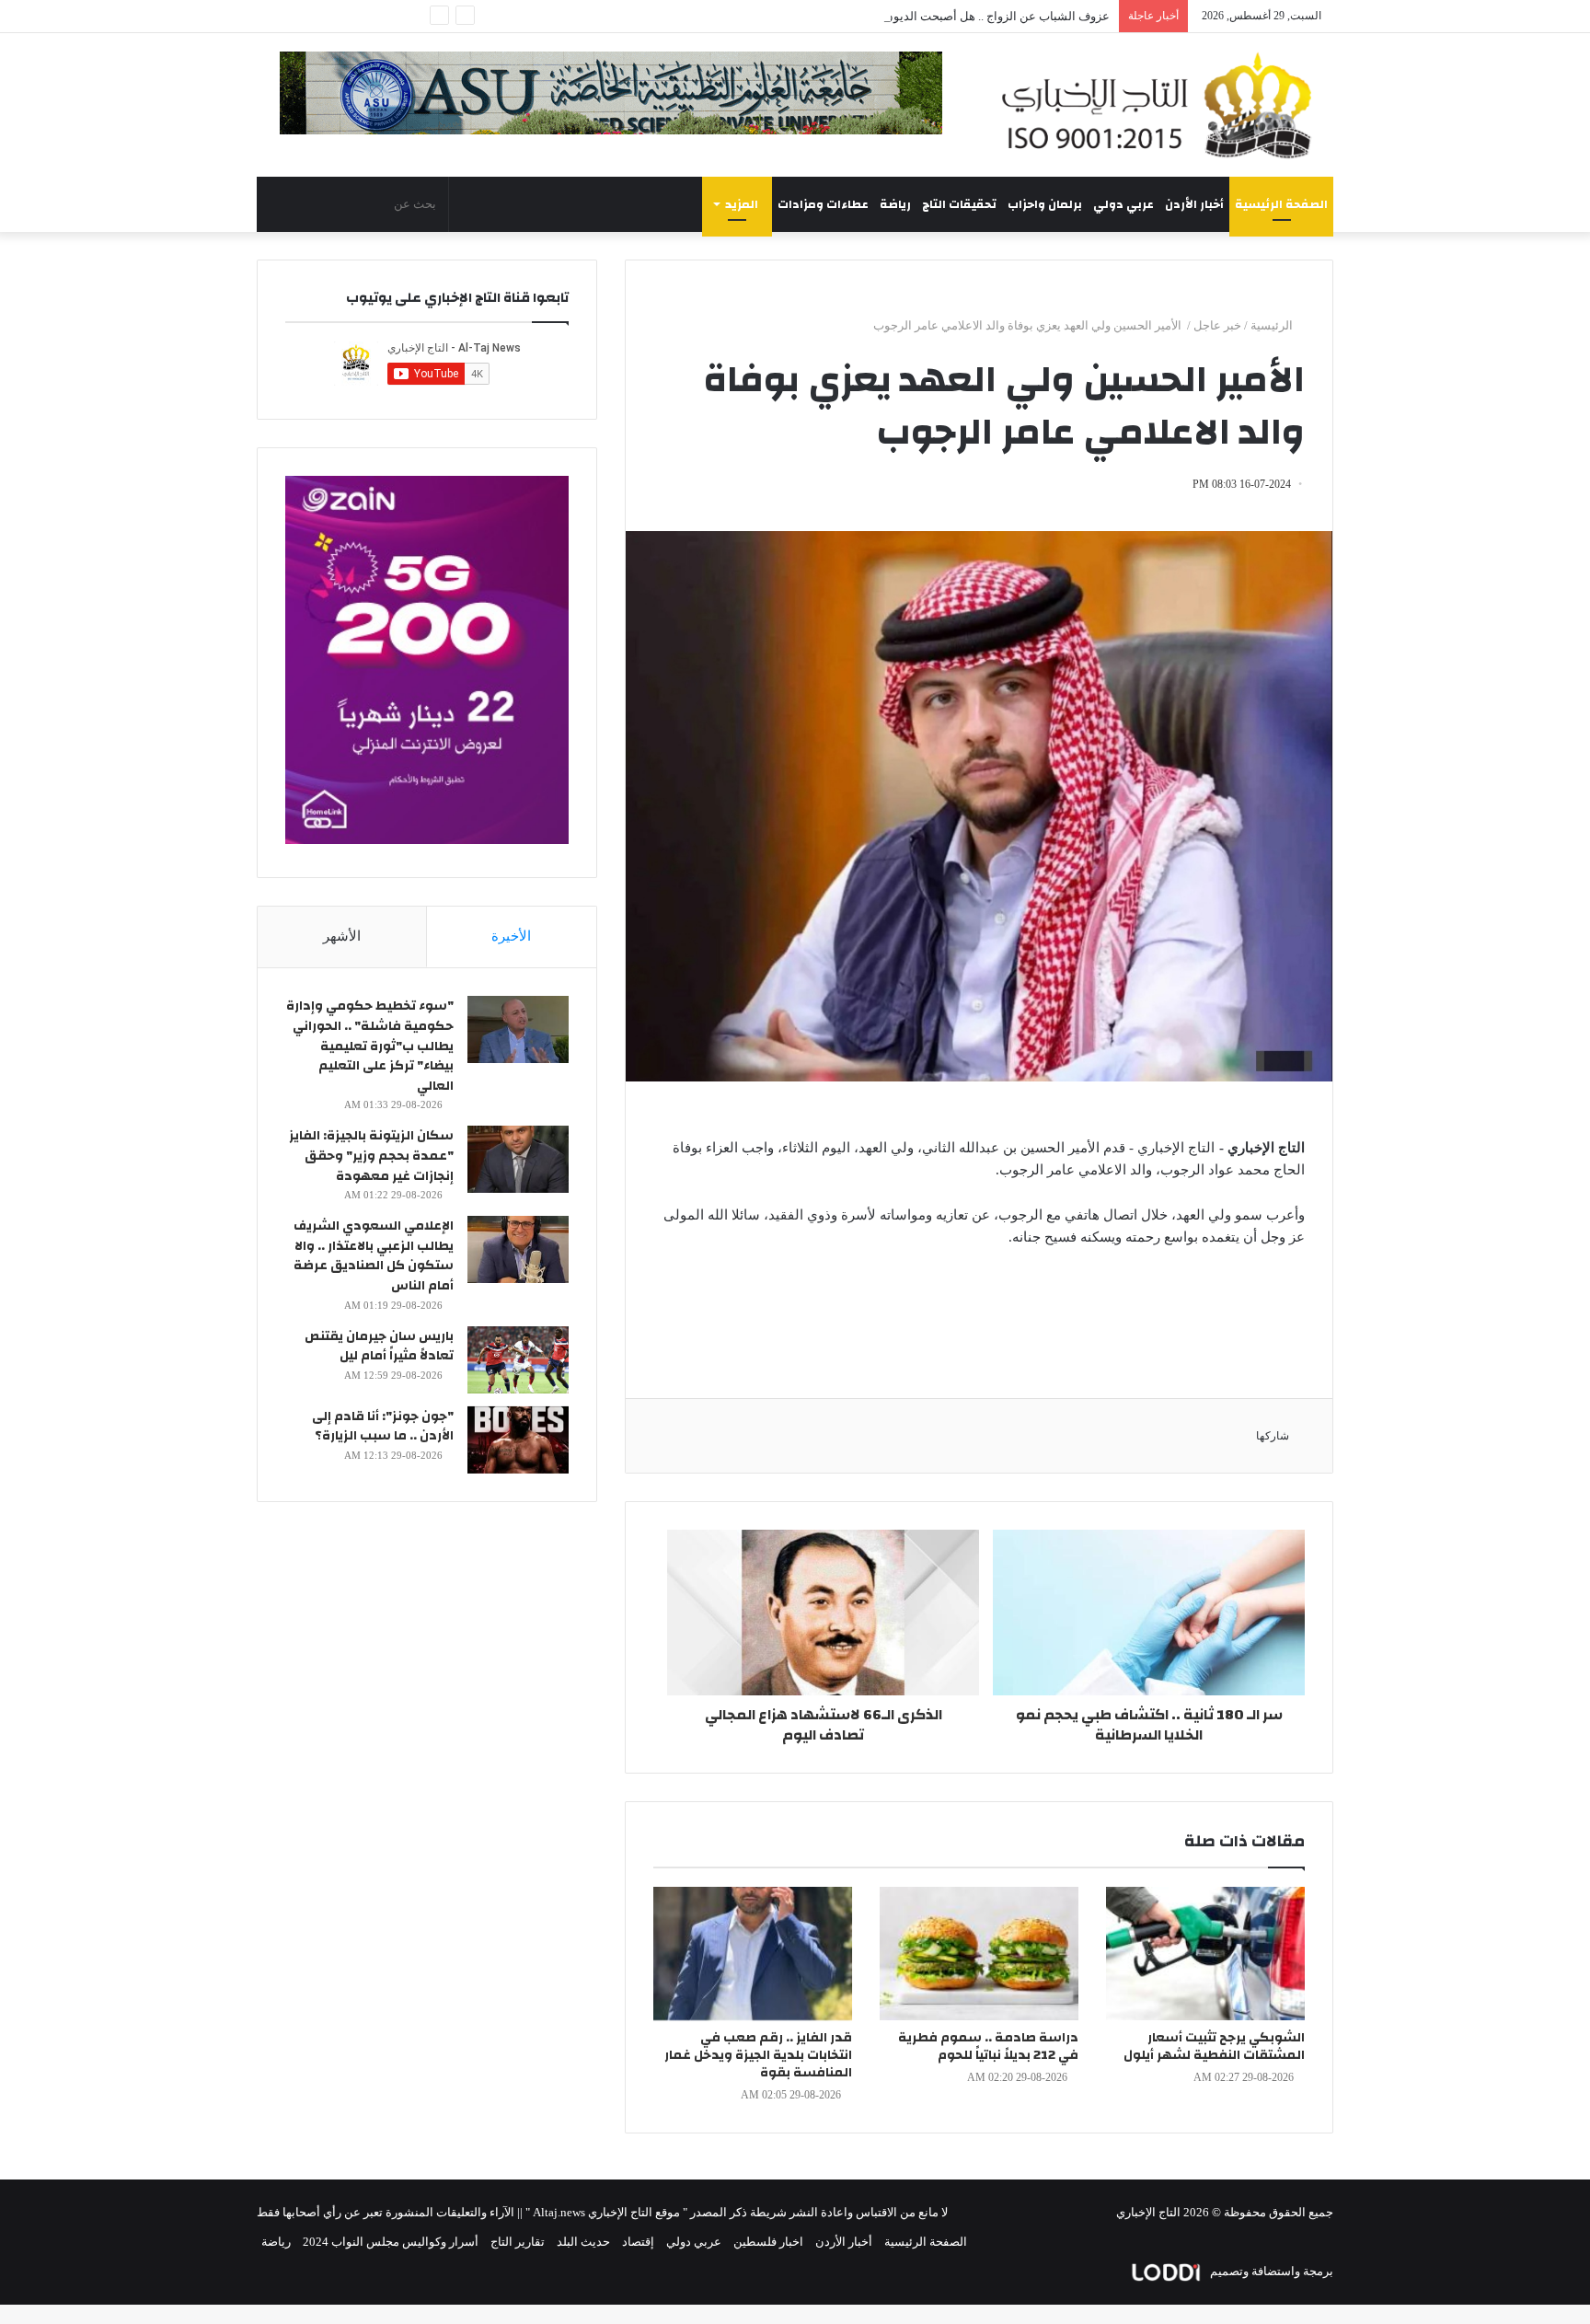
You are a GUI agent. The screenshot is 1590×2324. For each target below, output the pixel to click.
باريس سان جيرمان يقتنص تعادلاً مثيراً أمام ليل (379, 1347)
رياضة (895, 204)
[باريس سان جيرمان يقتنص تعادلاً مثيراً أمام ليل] (518, 1360)
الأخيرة (511, 936)
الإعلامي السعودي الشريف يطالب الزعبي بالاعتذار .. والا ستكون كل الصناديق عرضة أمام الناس (374, 1256)
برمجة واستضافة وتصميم (1270, 2271)
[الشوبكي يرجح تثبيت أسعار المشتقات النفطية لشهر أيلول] (1205, 1954)
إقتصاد (638, 2242)
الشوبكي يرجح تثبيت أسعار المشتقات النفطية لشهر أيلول (1214, 2047)
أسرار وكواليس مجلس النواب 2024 (391, 2242)
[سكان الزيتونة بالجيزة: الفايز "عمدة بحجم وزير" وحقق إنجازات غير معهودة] (518, 1159)
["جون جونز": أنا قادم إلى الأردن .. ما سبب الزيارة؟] (518, 1440)
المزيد (742, 204)
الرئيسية (1273, 325)
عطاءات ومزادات (823, 204)
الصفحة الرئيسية (1281, 204)
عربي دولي (1123, 204)
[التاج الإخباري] (1163, 105)
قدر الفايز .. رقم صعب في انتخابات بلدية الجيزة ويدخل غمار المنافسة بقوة (758, 2055)
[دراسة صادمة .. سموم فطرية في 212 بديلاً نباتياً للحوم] (979, 1954)
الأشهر (342, 936)
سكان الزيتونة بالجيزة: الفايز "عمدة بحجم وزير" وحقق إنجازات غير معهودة (371, 1156)
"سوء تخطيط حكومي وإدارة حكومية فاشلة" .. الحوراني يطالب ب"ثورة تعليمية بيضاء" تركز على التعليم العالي (370, 1046)
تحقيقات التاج (959, 204)
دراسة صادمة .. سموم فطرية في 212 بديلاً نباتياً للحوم (988, 2047)
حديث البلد (583, 2242)
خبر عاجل (1217, 325)
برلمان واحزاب (1045, 204)
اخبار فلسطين (768, 2242)
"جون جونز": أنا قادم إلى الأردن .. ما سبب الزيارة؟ (383, 1427)
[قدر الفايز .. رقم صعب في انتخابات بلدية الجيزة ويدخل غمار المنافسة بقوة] (753, 1954)
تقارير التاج (518, 2242)
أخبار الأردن (1194, 204)
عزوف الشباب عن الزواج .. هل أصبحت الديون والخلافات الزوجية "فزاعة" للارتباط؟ (907, 16)
